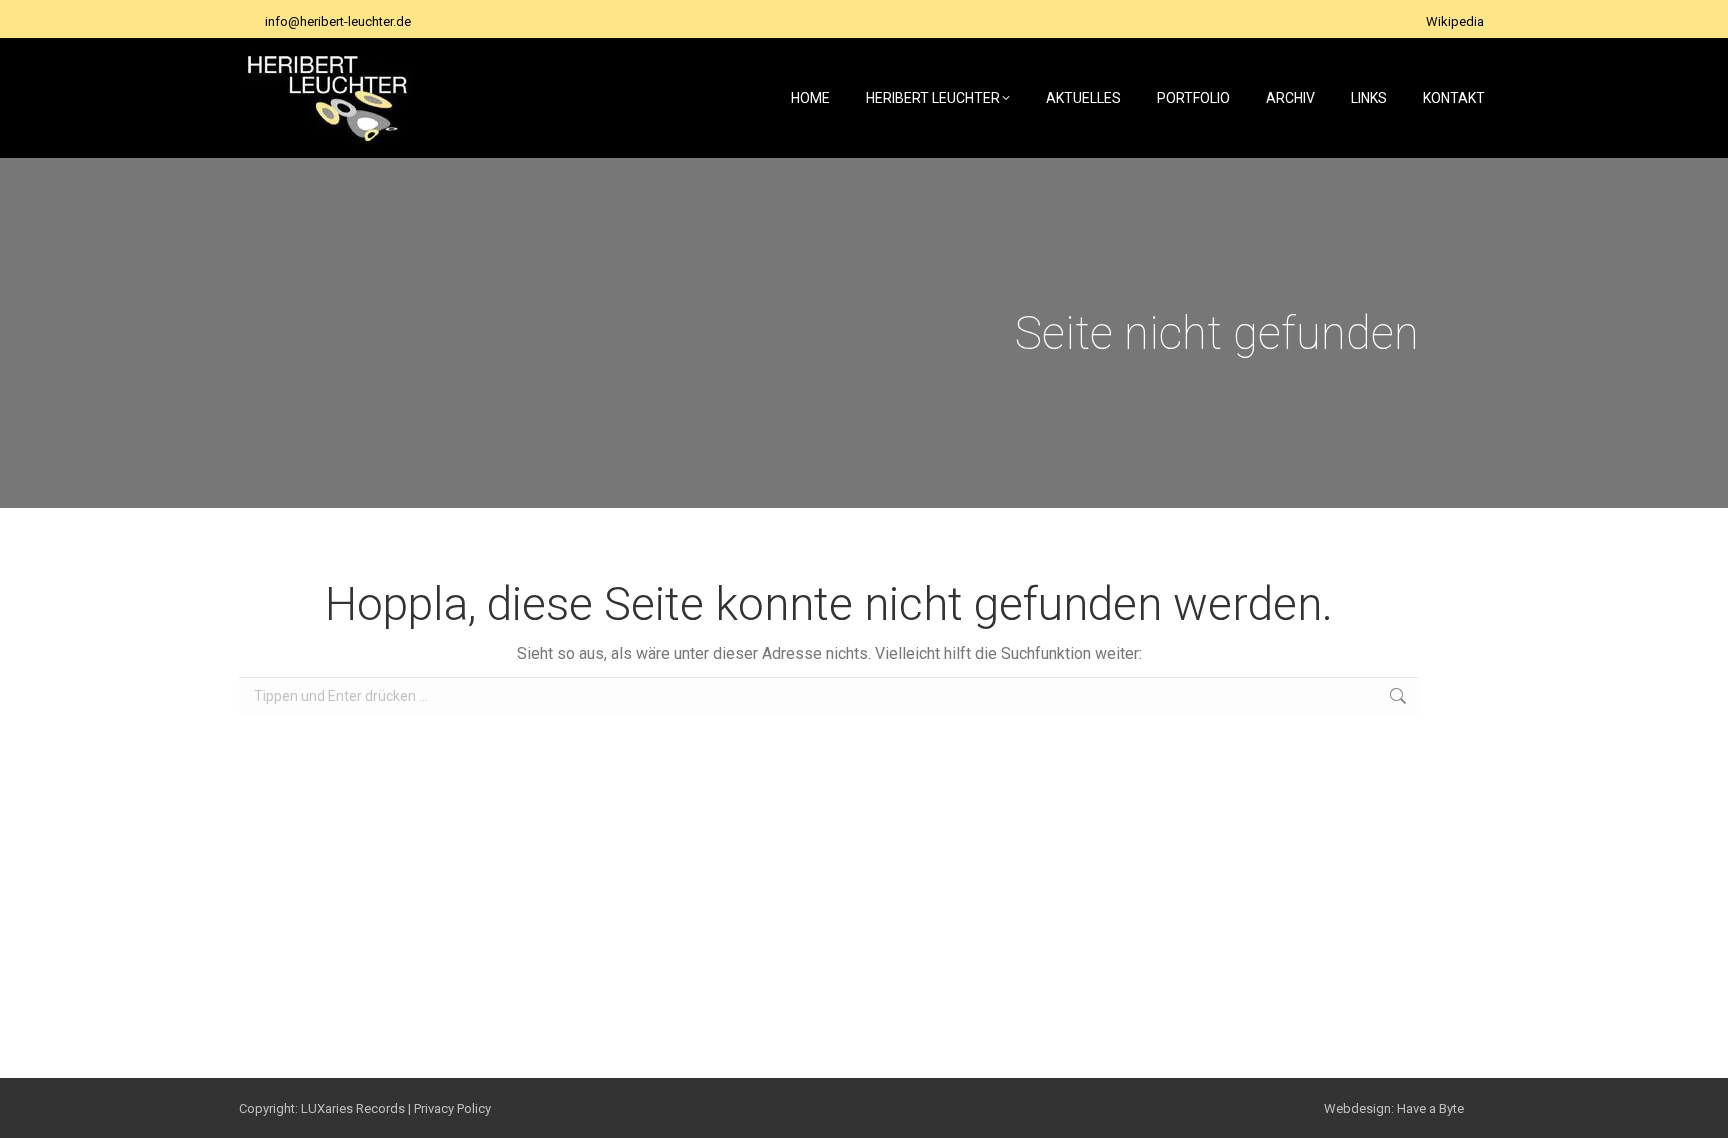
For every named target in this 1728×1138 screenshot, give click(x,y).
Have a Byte (1430, 1108)
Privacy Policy (452, 1108)
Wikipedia (1455, 21)
